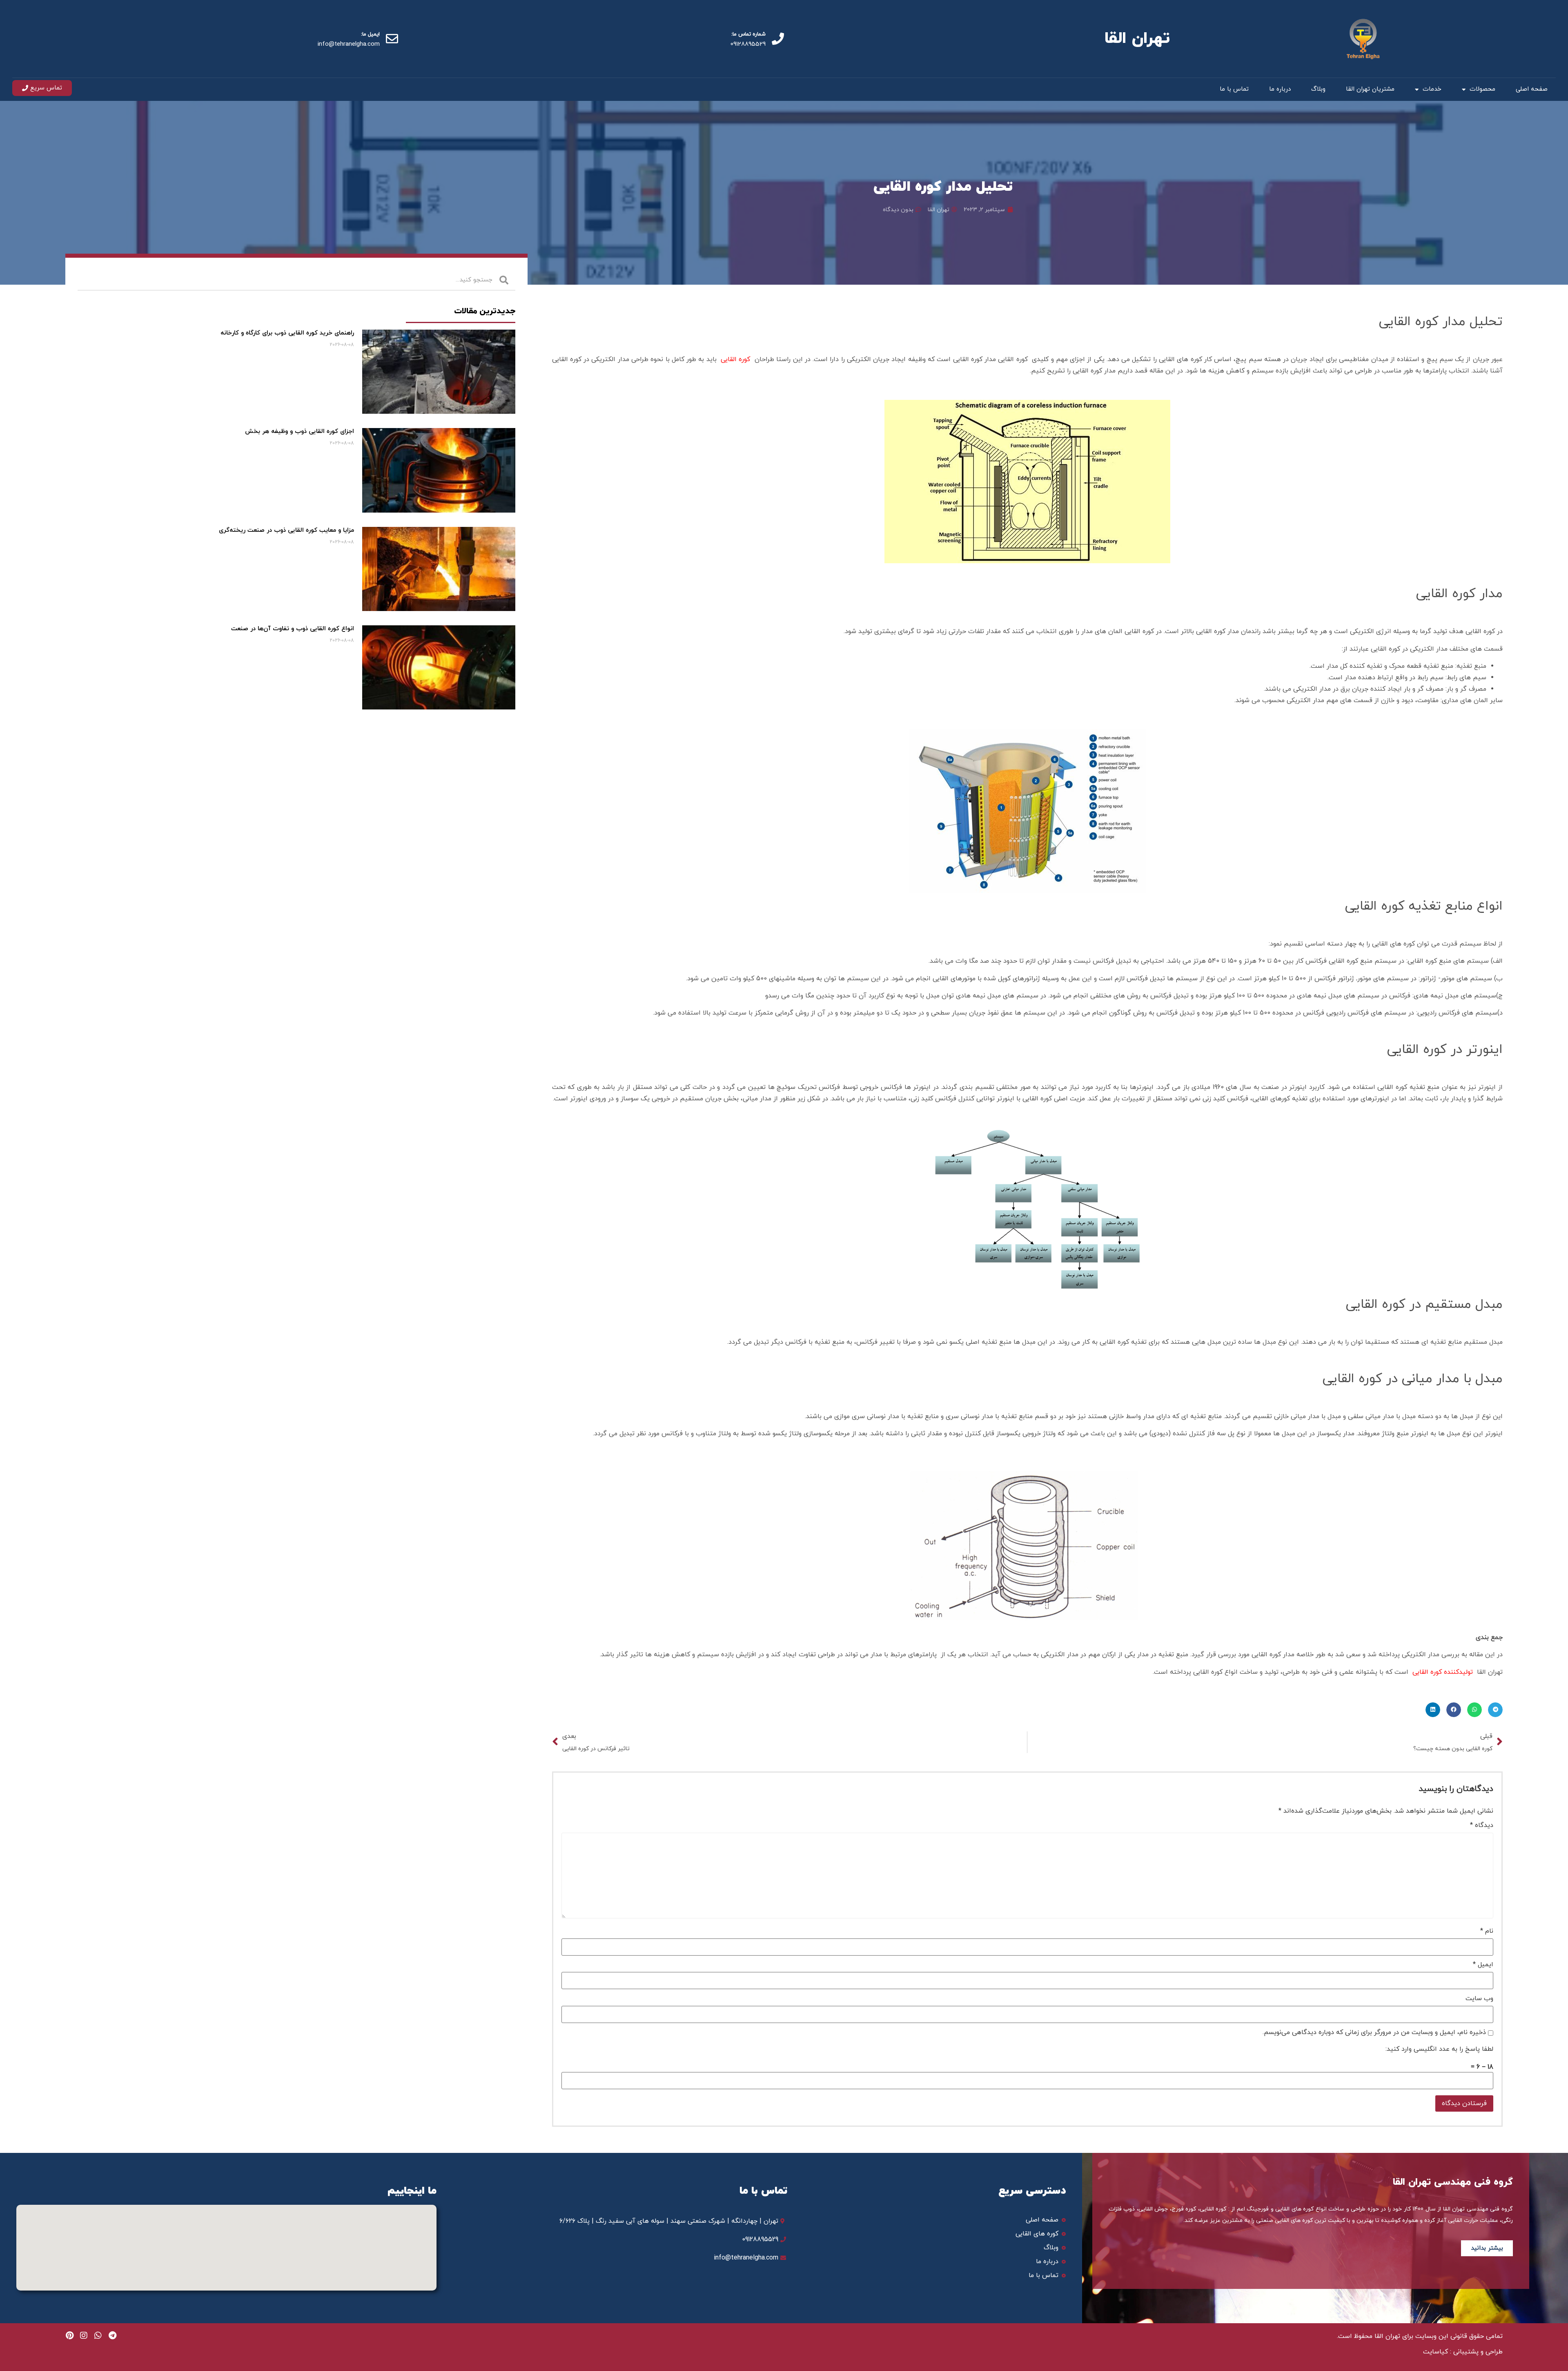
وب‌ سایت (1479, 1999)
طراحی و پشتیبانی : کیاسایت (1463, 2352)
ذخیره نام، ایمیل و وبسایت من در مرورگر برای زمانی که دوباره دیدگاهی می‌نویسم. (1374, 2032)
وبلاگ (1318, 89)
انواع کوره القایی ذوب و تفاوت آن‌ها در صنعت (293, 629)
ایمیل (1483, 1965)
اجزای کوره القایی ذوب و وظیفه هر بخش (300, 432)
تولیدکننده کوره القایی (1443, 1672)
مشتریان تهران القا (1370, 89)
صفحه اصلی (1532, 89)
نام (1487, 1931)
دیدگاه (1482, 1825)
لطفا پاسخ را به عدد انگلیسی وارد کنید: (1439, 2049)
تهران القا (1137, 39)
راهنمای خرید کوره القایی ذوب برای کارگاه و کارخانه (287, 333)
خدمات (1432, 89)
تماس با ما (1234, 89)
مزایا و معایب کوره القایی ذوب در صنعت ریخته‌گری (286, 530)
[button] (1495, 1710)
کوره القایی (735, 359)
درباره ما (1280, 89)
